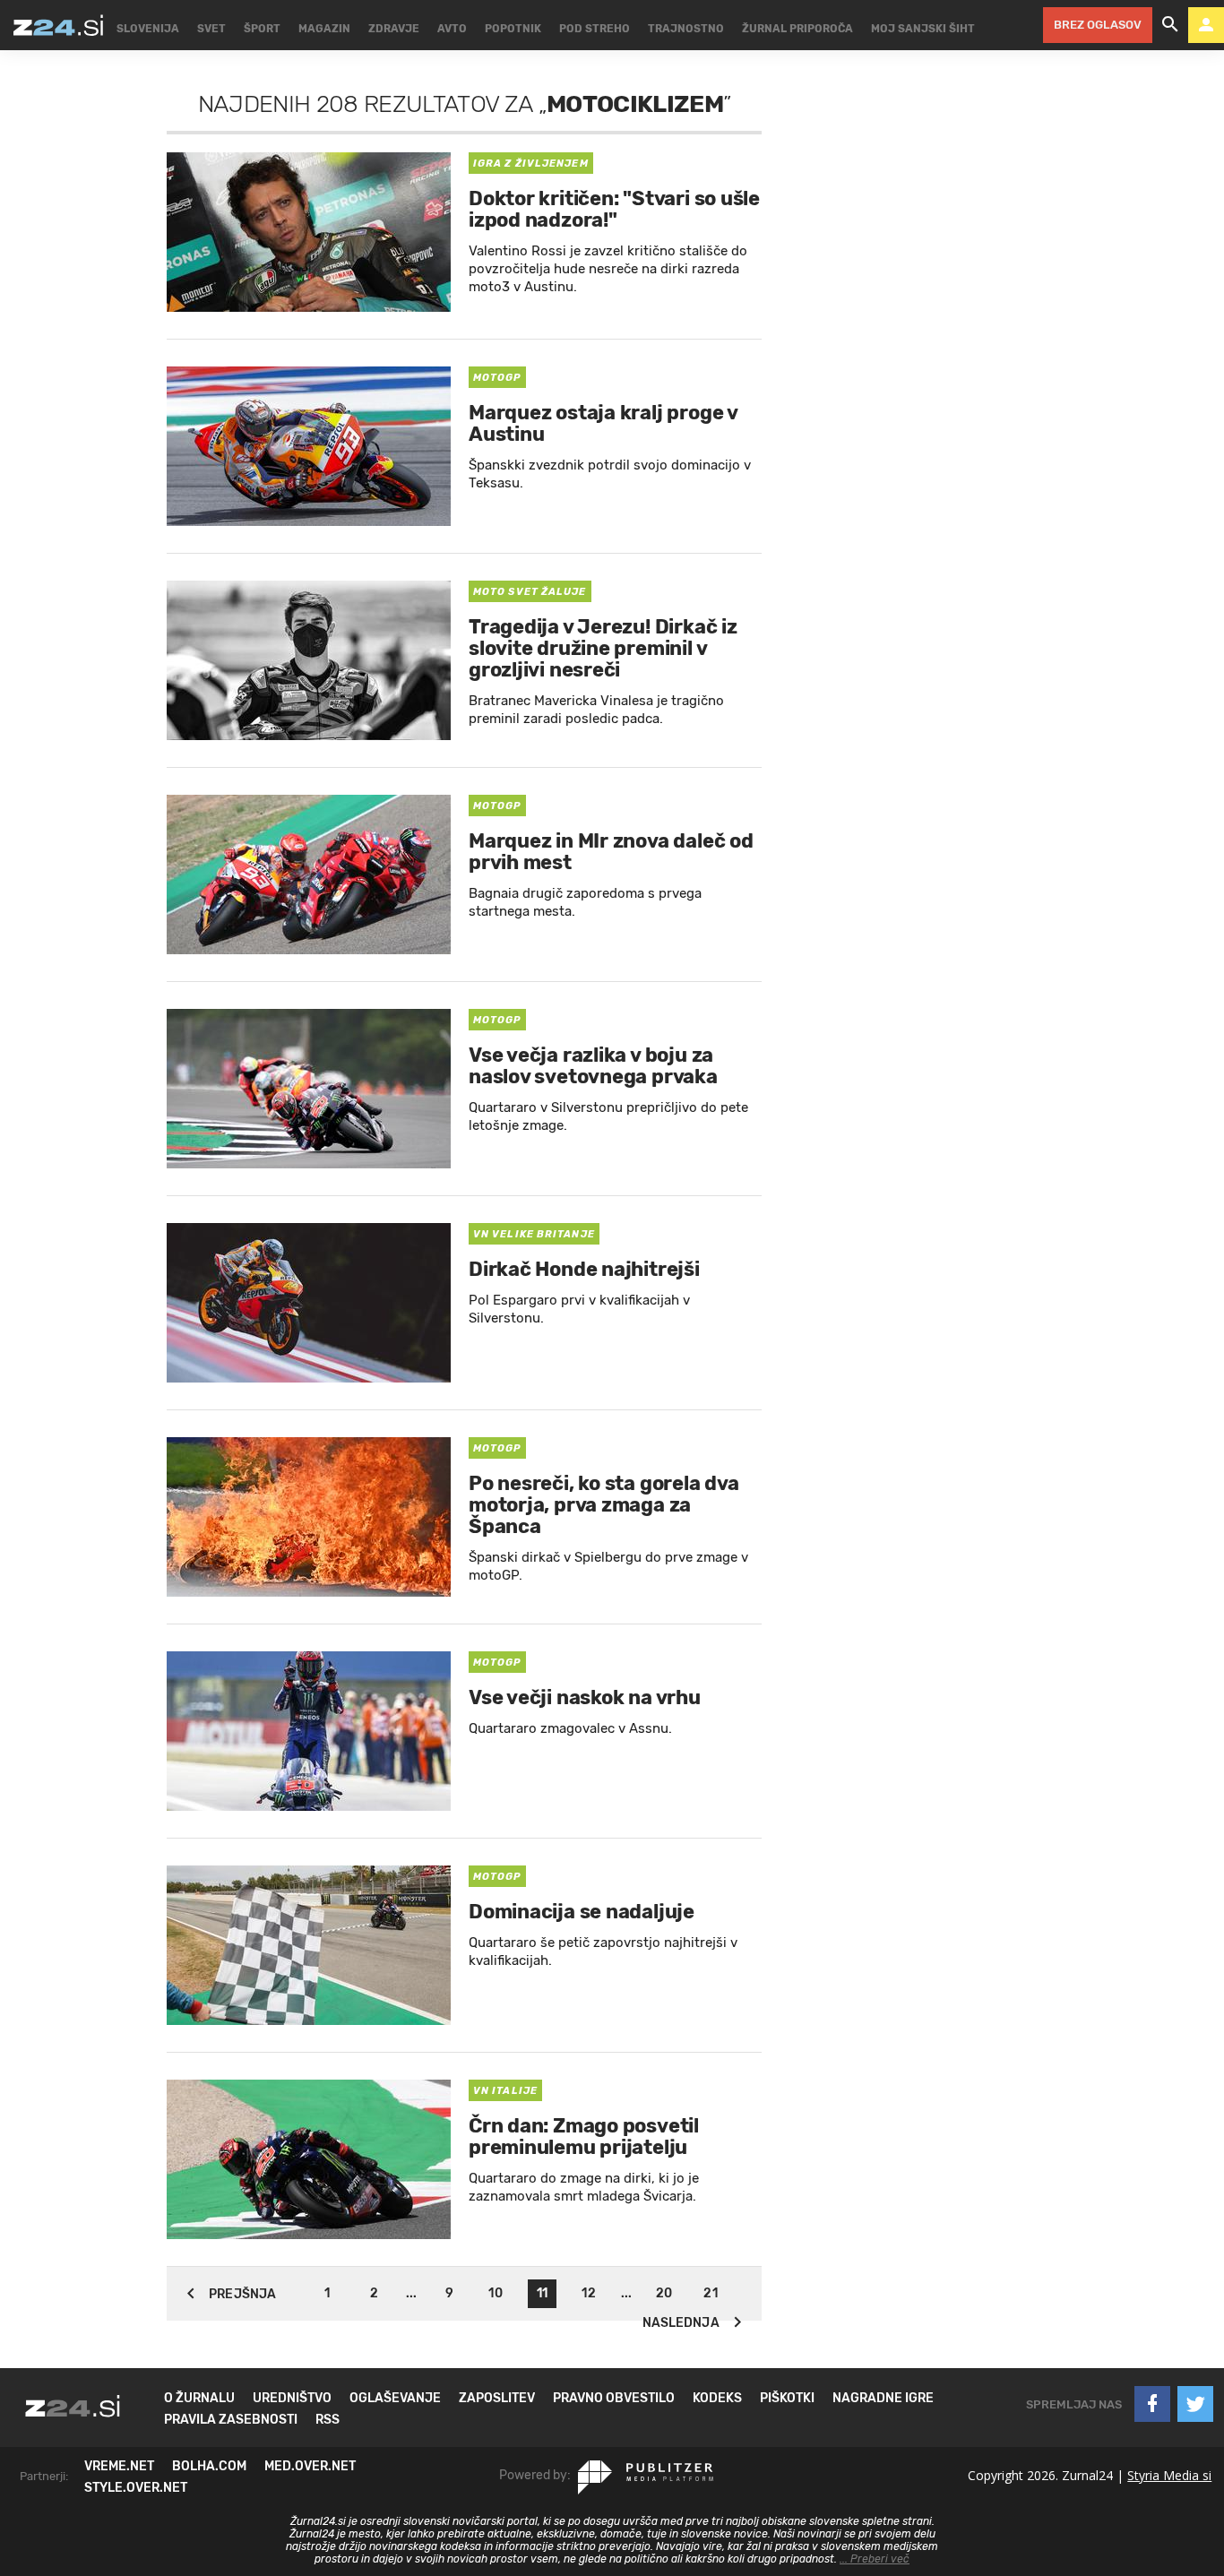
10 (495, 2293)
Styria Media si (1169, 2475)
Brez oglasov (1098, 25)
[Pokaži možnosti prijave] (1206, 25)
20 (664, 2293)
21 (710, 2293)
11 (542, 2293)
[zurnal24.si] (58, 25)
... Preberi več (875, 2559)
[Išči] (1170, 25)
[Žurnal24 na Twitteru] (1195, 2404)
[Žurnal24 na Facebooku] (1152, 2404)
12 (588, 2293)
